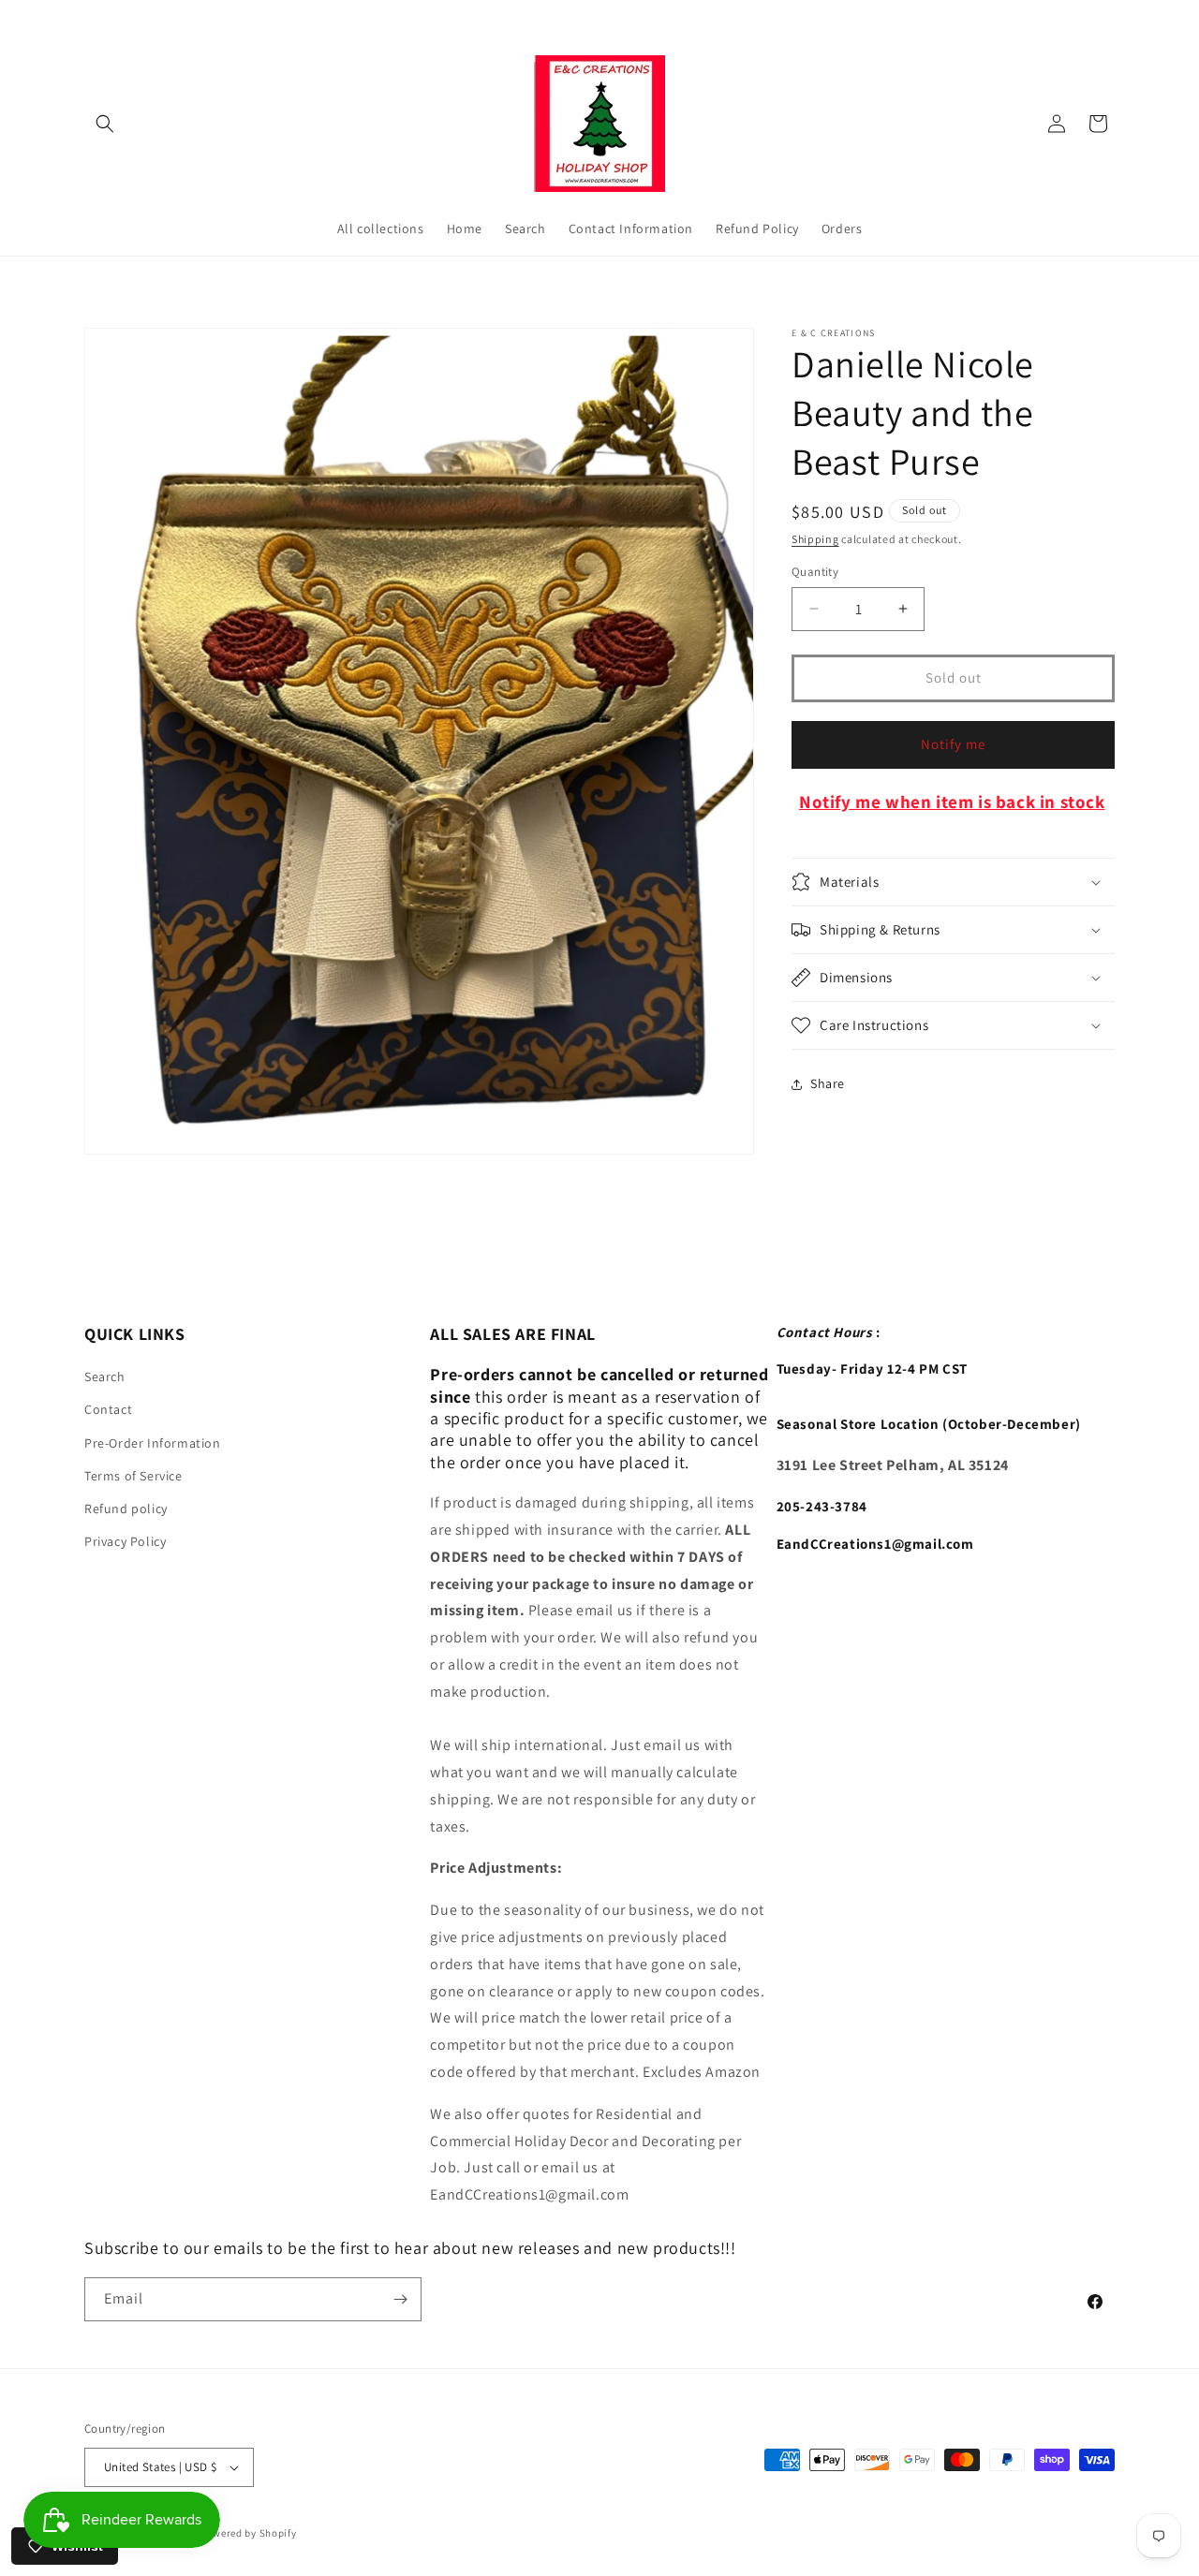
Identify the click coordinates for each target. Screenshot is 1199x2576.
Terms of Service (133, 1475)
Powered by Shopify (249, 2533)
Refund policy (126, 1509)
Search (105, 1376)
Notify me (953, 744)
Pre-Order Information (153, 1442)
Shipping (815, 539)
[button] (105, 124)
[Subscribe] (400, 2299)
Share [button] (828, 1083)
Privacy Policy (125, 1541)
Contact (108, 1409)
